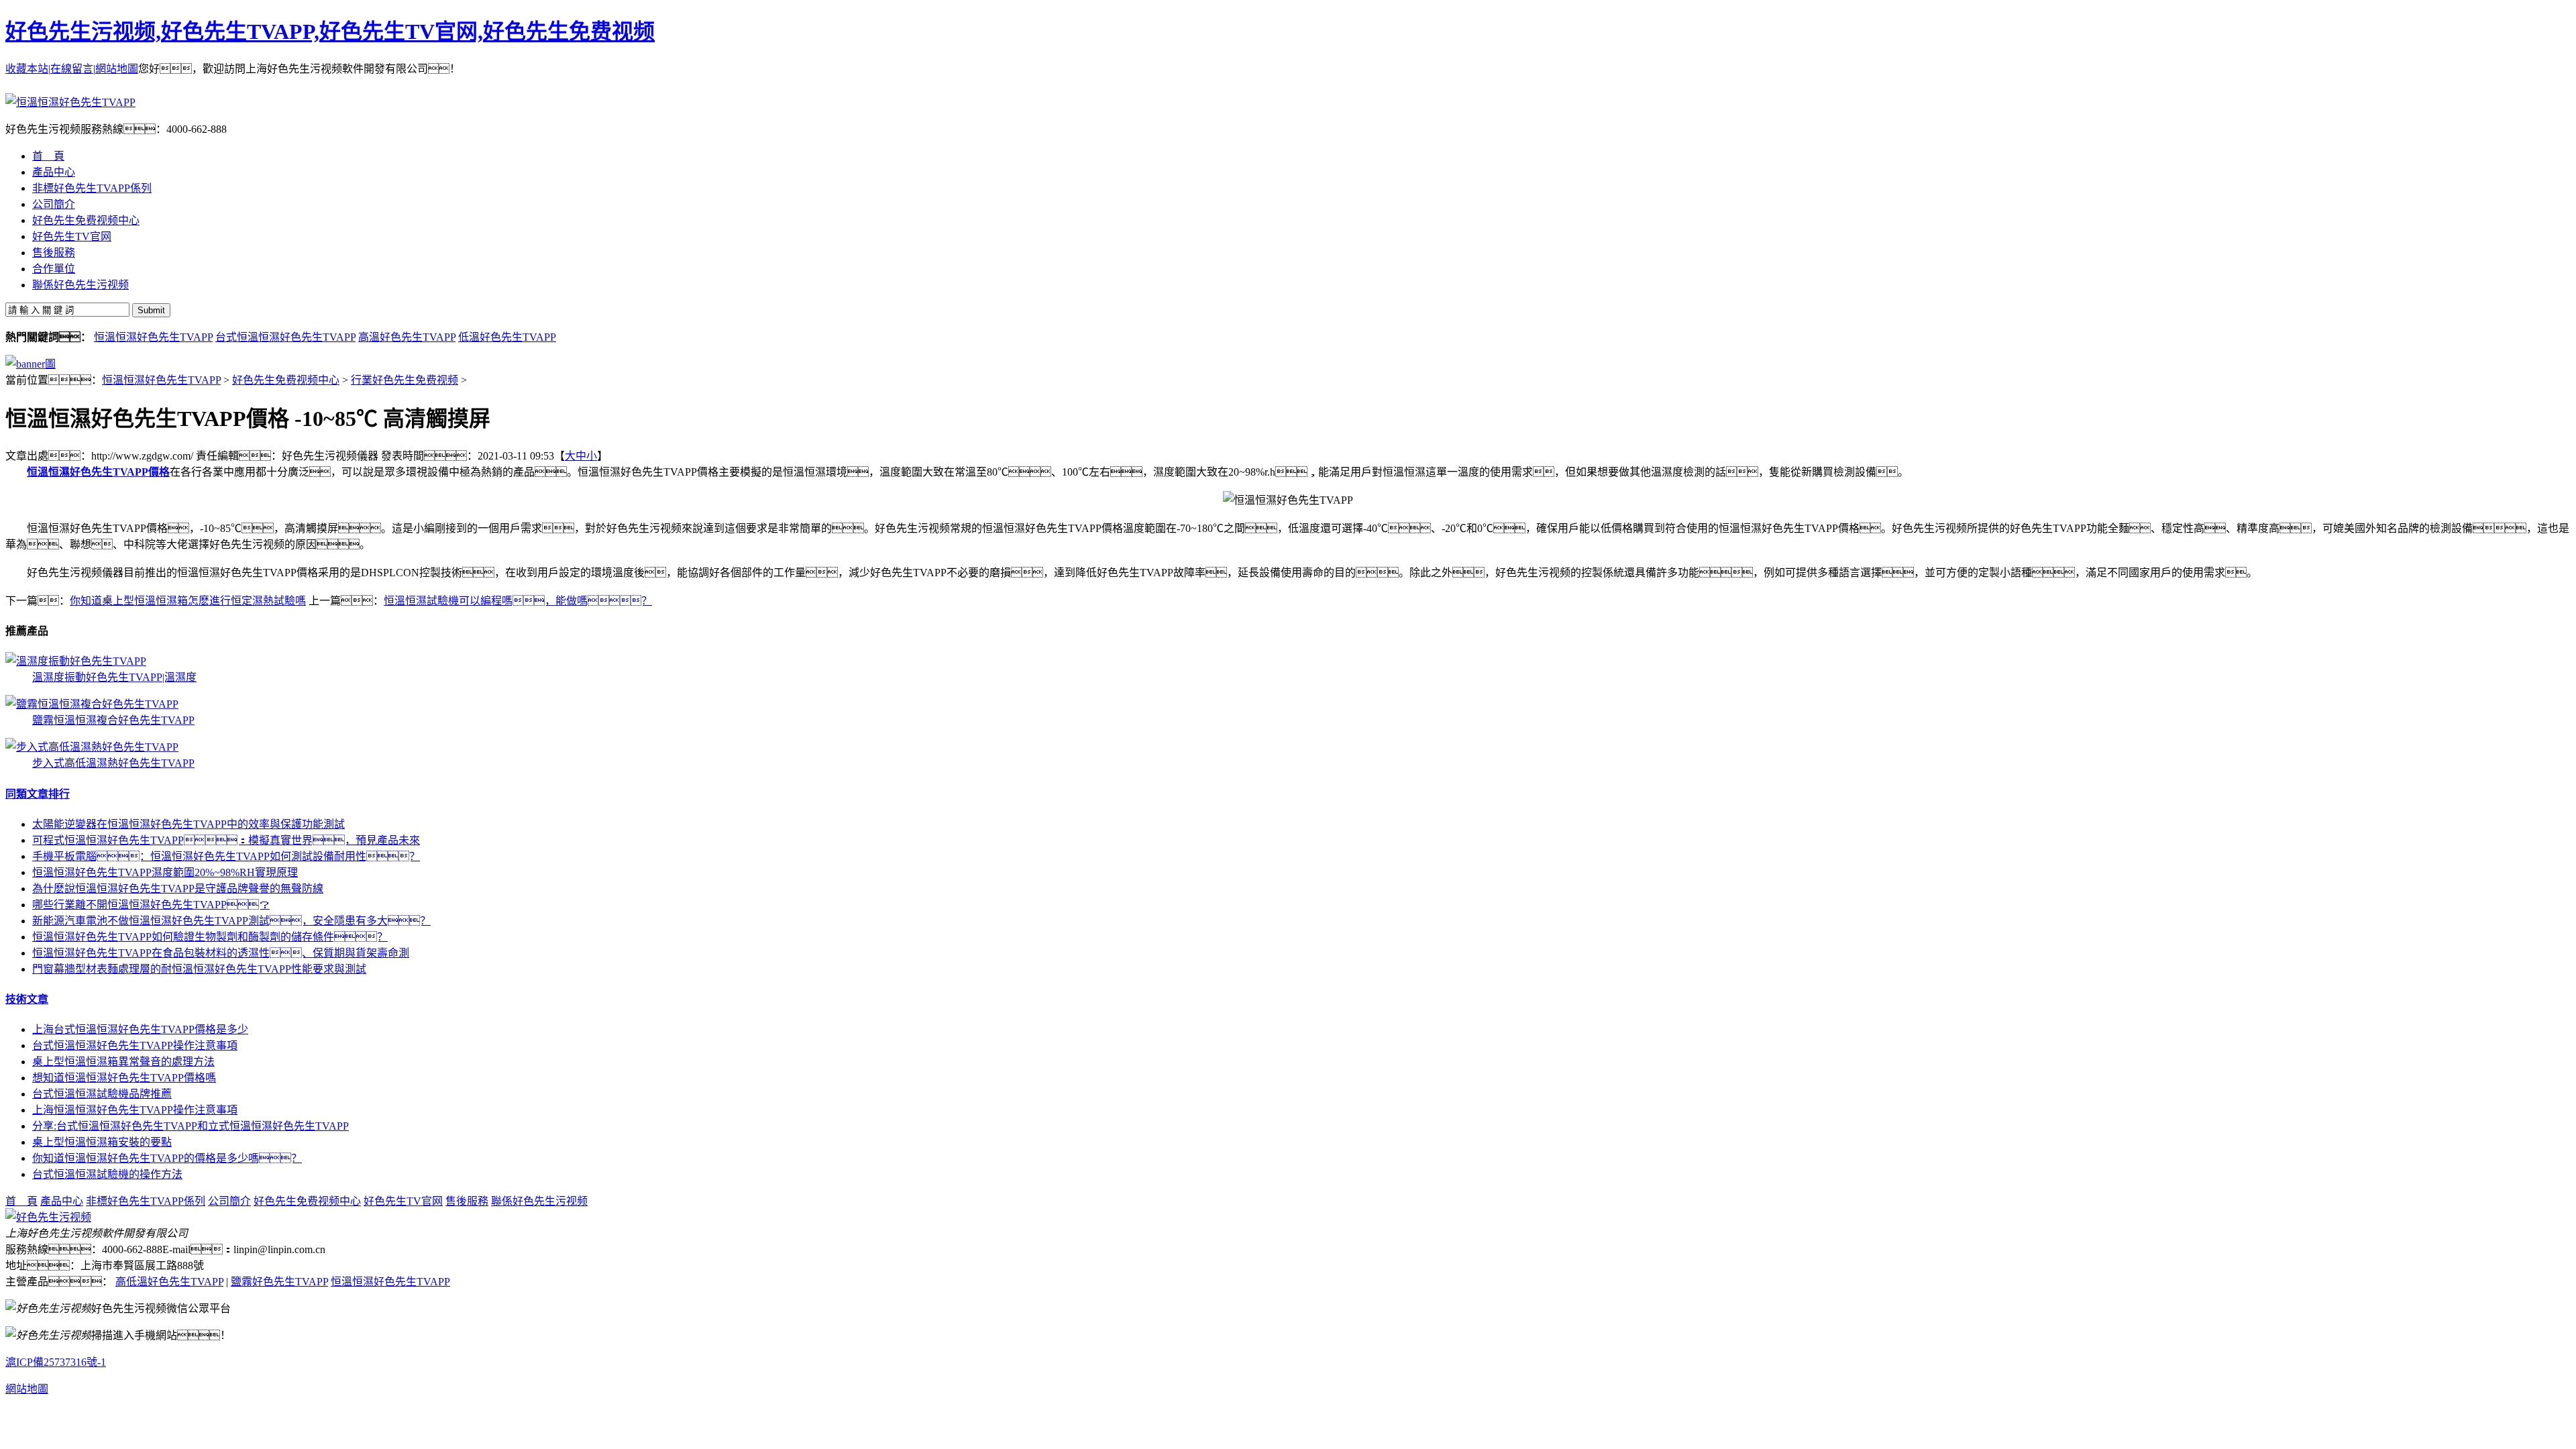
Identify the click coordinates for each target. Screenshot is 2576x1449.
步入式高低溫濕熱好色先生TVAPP (113, 763)
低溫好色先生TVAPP (507, 337)
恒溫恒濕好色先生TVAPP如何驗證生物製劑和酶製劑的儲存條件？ (210, 937)
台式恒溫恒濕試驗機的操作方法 (107, 1174)
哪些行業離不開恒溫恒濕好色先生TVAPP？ (151, 905)
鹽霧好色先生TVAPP (279, 1282)
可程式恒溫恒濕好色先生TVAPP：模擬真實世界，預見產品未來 (226, 840)
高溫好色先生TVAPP (407, 337)
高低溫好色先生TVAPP (169, 1282)
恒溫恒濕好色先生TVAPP (153, 337)
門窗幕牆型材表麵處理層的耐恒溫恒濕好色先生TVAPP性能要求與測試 (199, 969)
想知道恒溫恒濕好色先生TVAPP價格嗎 (124, 1078)
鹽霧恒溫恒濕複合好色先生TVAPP (113, 720)
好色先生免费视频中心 (286, 380)
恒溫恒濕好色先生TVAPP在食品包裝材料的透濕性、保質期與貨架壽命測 (221, 953)
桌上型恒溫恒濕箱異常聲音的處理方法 (123, 1062)
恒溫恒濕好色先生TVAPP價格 (98, 472)
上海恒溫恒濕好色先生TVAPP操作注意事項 (135, 1110)
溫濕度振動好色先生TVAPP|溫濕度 (114, 677)
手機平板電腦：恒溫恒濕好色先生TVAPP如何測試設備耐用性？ (226, 856)
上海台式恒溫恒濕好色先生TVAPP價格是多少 (140, 1029)
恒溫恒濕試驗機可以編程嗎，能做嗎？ (518, 601)
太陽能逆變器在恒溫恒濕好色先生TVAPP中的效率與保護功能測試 (189, 824)
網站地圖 (117, 69)
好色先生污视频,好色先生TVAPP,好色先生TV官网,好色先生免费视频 (330, 32)
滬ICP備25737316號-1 (56, 1362)
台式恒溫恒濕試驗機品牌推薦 (102, 1094)
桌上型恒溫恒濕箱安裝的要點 (102, 1142)
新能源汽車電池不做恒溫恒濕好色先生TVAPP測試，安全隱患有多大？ (231, 921)
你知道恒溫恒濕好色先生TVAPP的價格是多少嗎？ (167, 1158)
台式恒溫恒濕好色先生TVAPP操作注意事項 (135, 1045)
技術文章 (27, 999)
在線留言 (72, 69)
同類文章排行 (38, 794)
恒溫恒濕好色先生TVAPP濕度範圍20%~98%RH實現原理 (165, 872)
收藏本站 (27, 69)
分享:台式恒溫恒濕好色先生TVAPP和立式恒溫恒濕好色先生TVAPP (191, 1126)
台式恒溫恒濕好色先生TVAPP (285, 337)
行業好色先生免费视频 (405, 380)
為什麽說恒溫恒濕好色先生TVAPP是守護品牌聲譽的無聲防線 (178, 889)
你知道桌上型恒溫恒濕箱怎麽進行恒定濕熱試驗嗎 (188, 601)
